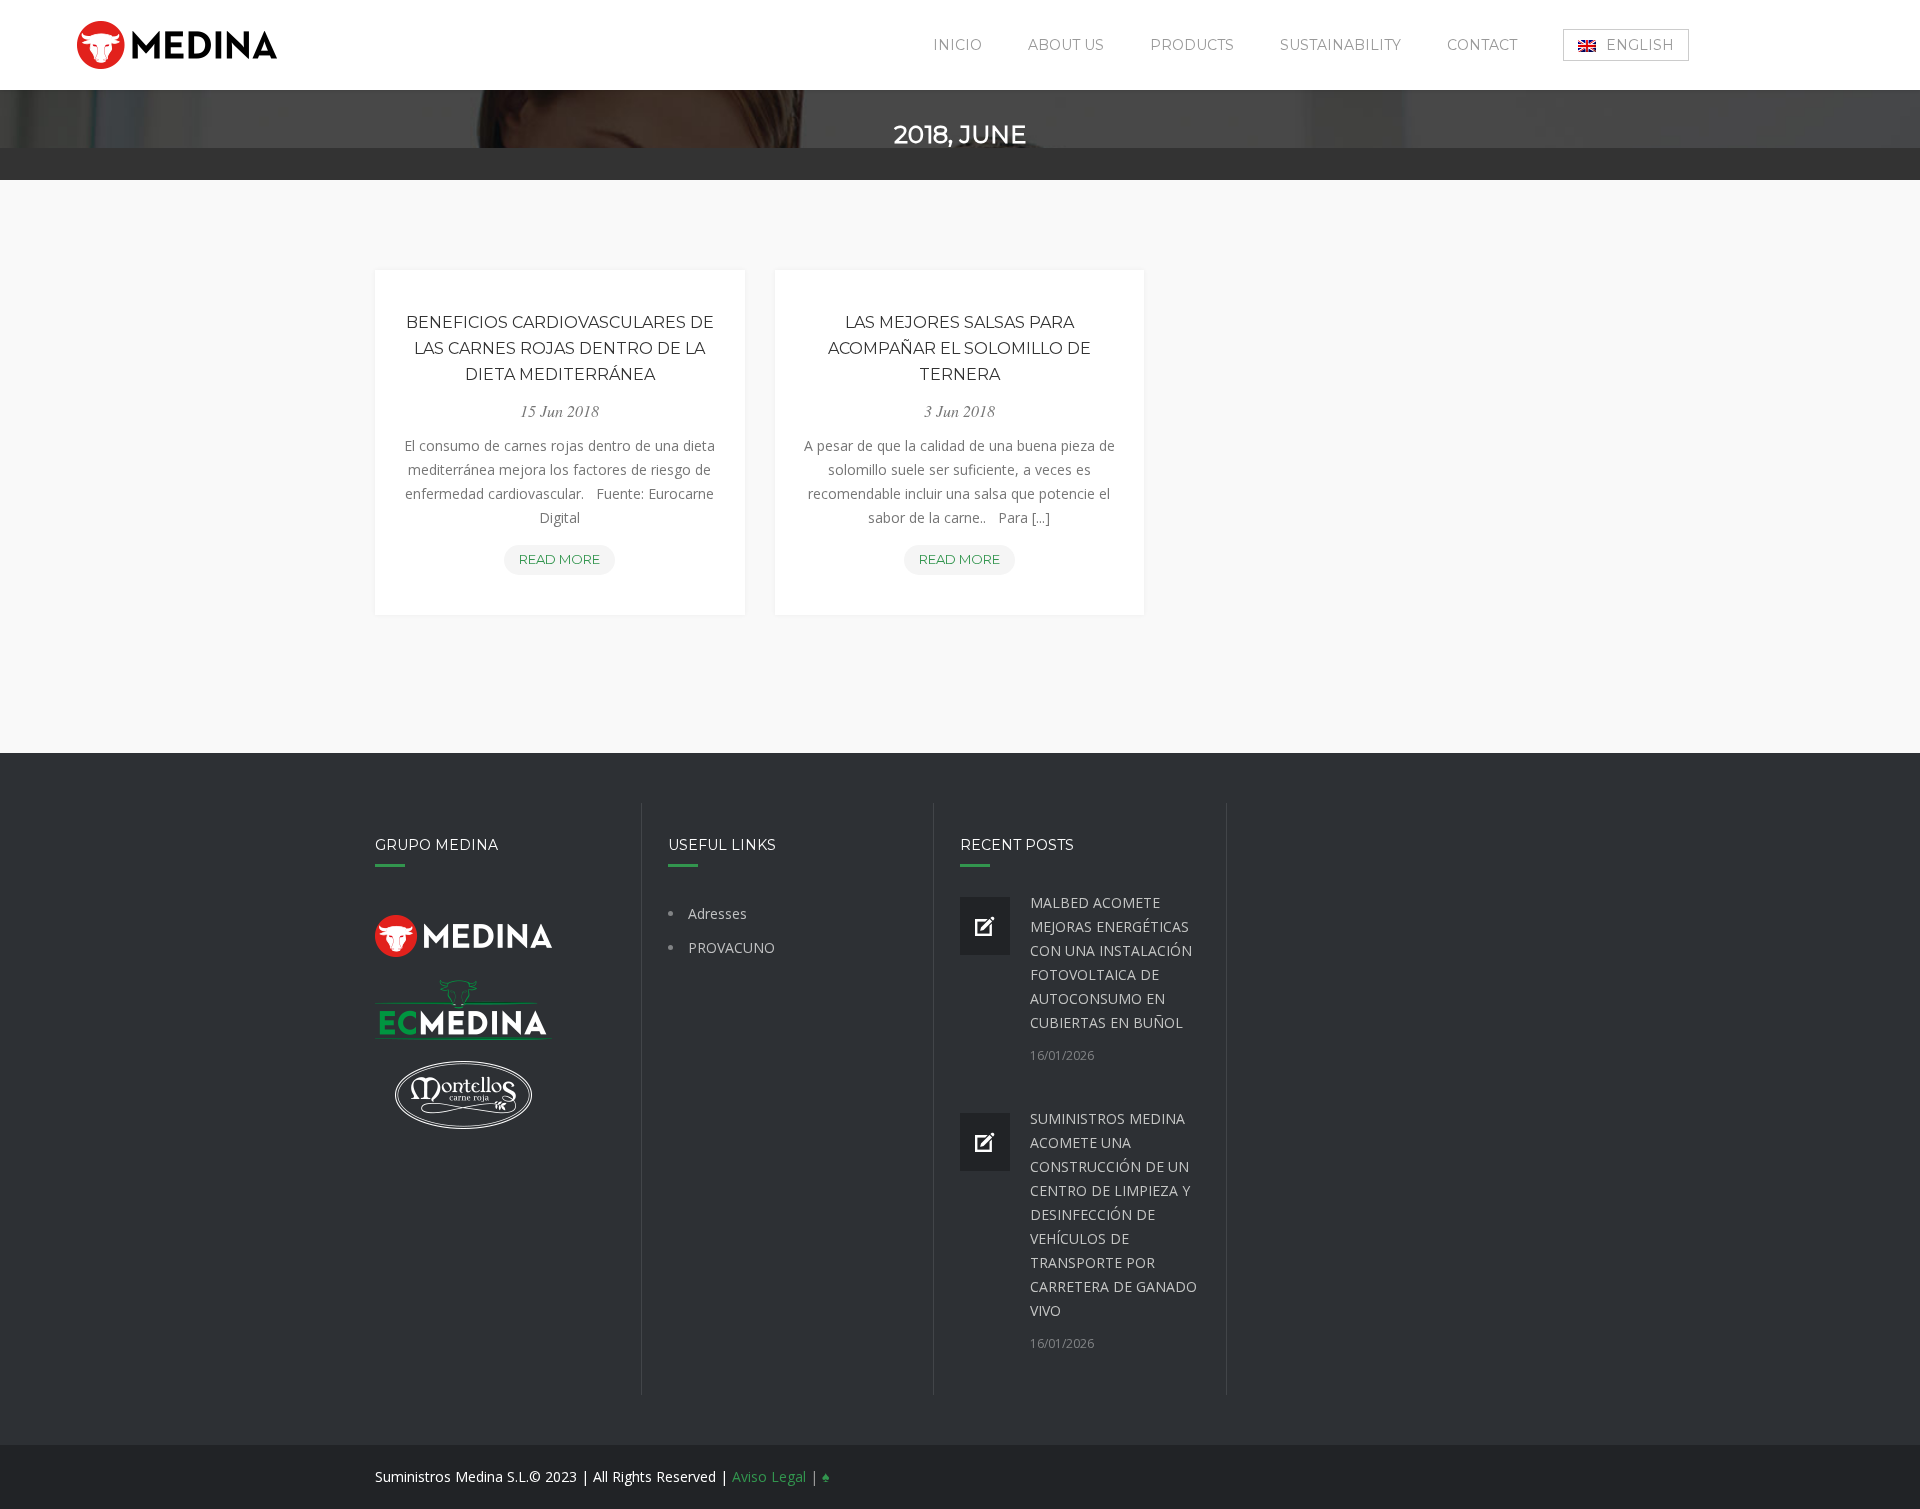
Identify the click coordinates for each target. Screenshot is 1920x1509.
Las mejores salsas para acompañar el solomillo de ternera (959, 348)
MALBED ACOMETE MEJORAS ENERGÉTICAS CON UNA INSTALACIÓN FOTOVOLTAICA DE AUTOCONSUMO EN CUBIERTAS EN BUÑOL (1111, 962)
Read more (567, 562)
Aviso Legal (769, 1476)
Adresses (717, 913)
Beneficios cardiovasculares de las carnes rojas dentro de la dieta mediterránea (560, 348)
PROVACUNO (731, 947)
